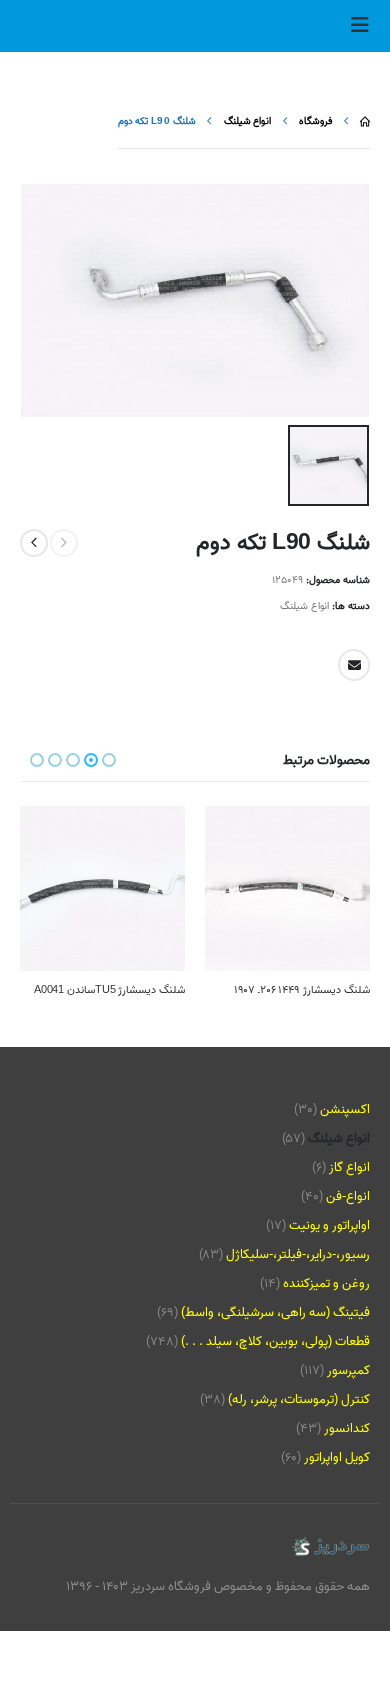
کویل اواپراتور (337, 1457)
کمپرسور (348, 1370)
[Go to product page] (287, 888)
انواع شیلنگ (304, 606)
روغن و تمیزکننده (326, 1283)
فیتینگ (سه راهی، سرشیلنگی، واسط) (275, 1312)
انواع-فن (348, 1196)
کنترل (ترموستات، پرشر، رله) (299, 1399)
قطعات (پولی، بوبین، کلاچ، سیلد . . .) (275, 1341)
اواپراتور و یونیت (329, 1225)
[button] (354, 26)
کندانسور (347, 1428)
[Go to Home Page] (365, 121)
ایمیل (354, 665)
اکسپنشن (345, 1109)
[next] (34, 543)
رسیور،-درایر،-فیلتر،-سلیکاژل (298, 1254)
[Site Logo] (330, 1547)
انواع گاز (349, 1167)
